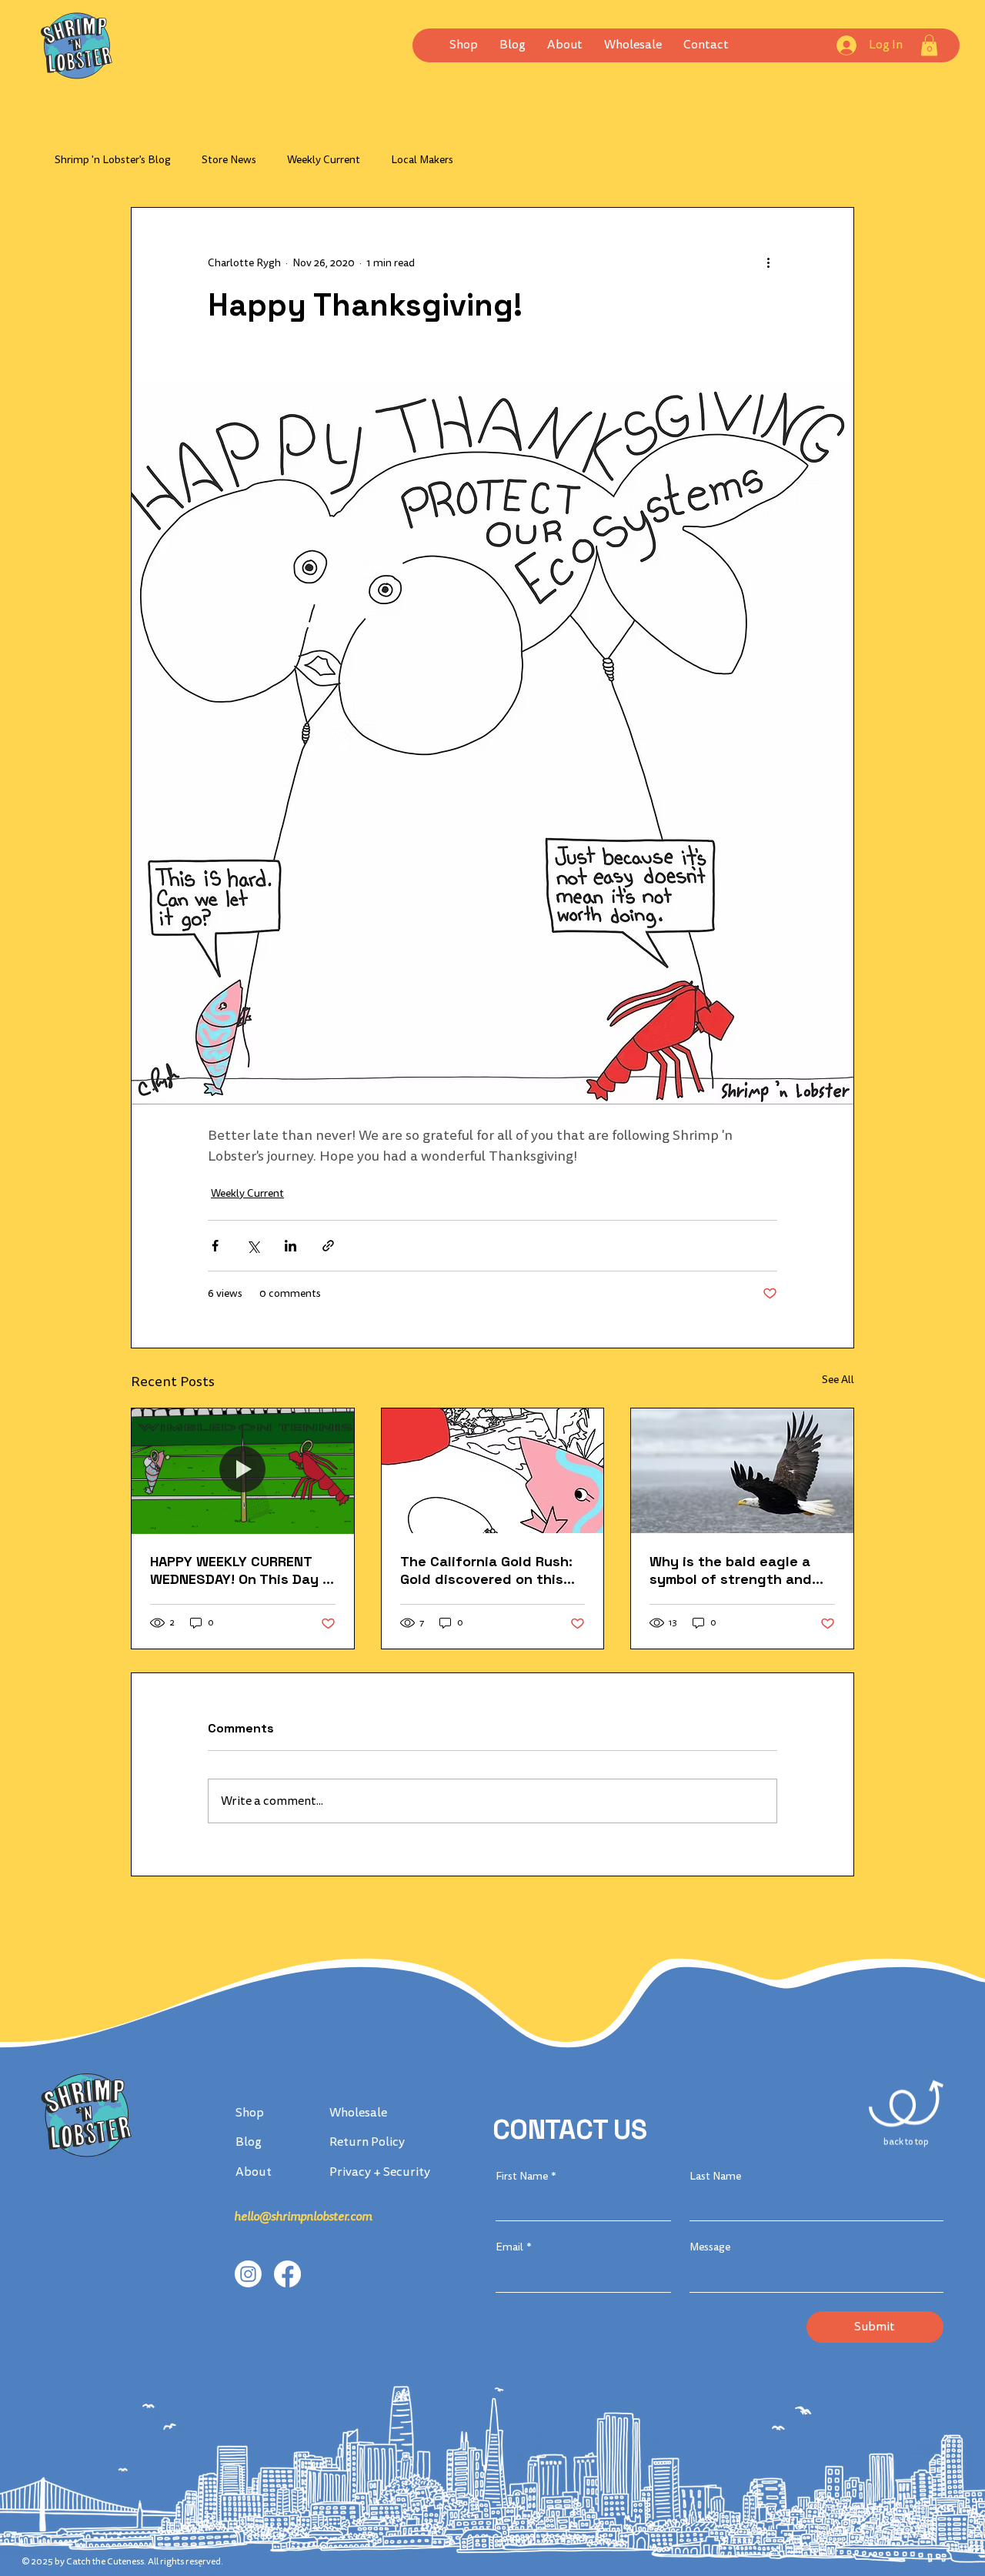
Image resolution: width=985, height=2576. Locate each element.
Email (514, 2247)
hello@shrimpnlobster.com (303, 2217)
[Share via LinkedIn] (290, 1246)
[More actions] (768, 263)
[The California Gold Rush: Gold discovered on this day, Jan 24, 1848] (493, 1471)
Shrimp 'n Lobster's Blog (113, 160)
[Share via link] (328, 1246)
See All (838, 1380)
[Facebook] (287, 2274)
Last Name (715, 2176)
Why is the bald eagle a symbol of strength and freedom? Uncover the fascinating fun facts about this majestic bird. (734, 1570)
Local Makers (422, 160)
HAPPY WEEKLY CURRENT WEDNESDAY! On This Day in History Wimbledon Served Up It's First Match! (242, 1570)
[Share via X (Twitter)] (253, 1246)
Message (710, 2247)
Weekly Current (324, 160)
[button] (633, 45)
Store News (229, 160)
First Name (526, 2176)
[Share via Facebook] (215, 1246)
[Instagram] (248, 2274)
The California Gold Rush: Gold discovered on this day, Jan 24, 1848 (486, 1570)
